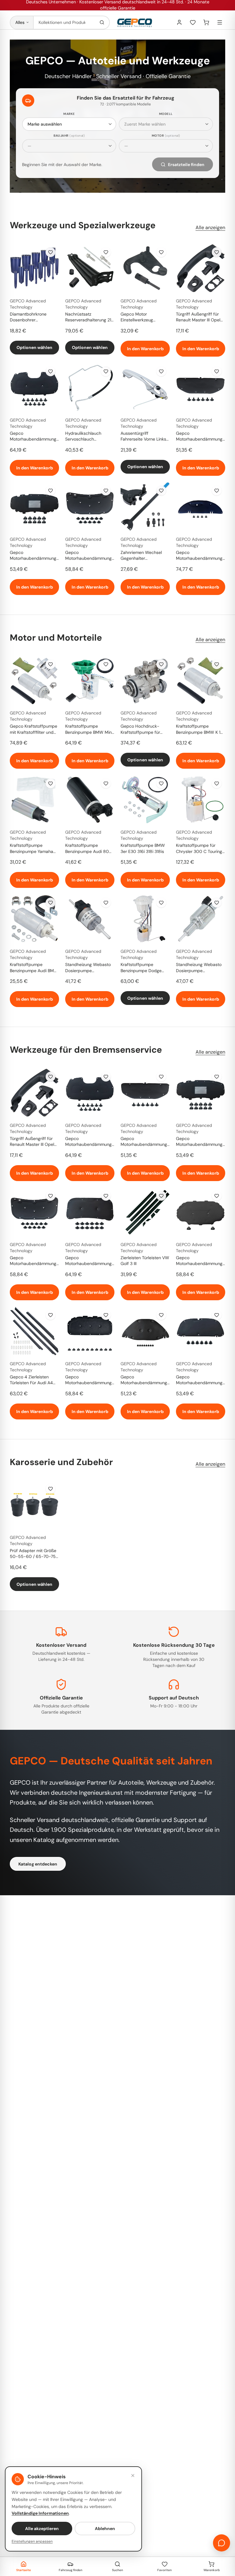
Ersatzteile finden (186, 165)
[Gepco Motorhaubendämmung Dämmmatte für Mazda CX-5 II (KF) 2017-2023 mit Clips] (90, 507)
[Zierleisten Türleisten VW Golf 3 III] (145, 1212)
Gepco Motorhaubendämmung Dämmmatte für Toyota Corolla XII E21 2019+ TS (199, 1380)
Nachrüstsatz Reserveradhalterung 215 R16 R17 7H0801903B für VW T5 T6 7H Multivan (90, 317)
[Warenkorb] (206, 22)
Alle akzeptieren (42, 2529)
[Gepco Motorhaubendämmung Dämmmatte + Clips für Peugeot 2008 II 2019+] (34, 387)
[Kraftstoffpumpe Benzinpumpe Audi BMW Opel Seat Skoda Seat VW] (34, 919)
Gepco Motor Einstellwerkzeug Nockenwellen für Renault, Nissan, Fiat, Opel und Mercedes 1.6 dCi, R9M (143, 317)
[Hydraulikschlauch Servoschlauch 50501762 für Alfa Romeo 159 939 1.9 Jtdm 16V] (90, 387)
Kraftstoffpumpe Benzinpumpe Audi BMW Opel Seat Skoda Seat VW (34, 968)
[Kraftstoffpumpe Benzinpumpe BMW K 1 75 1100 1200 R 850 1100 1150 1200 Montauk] (201, 680)
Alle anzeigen (210, 227)
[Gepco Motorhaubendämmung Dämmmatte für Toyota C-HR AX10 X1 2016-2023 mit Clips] (145, 1331)
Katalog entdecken (38, 1864)
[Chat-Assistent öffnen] (222, 2543)
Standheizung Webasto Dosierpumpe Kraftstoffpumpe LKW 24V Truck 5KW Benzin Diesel (88, 968)
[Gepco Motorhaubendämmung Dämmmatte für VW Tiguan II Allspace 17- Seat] (34, 507)
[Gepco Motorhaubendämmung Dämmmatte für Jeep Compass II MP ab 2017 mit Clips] (90, 1212)
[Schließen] (133, 2476)
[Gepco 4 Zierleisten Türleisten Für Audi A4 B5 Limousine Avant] (34, 1331)
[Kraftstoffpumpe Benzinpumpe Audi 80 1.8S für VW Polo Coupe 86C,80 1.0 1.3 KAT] (90, 799)
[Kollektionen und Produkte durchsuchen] (102, 23)
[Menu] (220, 22)
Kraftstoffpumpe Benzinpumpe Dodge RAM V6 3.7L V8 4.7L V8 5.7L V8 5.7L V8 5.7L (144, 968)
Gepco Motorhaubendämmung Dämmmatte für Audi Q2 (200, 1261)
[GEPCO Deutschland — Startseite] (135, 23)
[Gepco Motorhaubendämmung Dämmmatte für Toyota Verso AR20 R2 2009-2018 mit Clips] (201, 387)
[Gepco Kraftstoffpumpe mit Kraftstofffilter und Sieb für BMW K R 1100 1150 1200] (34, 680)
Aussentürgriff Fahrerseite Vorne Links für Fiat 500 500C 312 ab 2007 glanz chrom (143, 437)
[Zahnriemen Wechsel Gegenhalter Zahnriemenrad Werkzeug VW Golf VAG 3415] (145, 507)
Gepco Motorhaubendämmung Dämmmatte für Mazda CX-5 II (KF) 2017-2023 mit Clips (88, 556)
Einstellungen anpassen (32, 2541)
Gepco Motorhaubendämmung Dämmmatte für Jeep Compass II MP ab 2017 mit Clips (88, 1261)
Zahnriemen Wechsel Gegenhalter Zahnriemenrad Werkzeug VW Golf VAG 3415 (144, 556)
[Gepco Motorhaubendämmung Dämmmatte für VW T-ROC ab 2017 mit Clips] (90, 1331)
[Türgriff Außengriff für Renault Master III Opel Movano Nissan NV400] (201, 268)
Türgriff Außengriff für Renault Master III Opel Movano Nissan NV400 (199, 317)
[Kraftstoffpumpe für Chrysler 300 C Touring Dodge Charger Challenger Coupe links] (201, 799)
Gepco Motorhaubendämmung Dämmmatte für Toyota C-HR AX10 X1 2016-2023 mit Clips (144, 1380)
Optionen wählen (34, 347)
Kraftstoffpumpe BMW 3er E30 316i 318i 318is (143, 848)
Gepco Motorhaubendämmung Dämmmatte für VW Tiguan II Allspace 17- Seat (33, 556)
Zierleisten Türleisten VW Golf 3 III (145, 1261)
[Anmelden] (179, 22)
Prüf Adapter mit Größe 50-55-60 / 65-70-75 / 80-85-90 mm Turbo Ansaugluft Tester (34, 1554)
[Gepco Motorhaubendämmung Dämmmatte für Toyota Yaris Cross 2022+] (201, 507)
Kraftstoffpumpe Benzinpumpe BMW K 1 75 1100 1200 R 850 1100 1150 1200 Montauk (200, 729)
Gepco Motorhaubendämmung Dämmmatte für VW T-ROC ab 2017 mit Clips (88, 1380)
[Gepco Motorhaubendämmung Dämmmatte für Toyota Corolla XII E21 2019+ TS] (201, 1331)
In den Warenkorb (145, 349)
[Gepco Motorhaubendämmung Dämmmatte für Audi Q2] (201, 1212)
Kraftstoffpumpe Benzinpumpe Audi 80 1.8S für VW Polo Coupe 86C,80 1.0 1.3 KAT (88, 849)
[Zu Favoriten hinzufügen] (50, 252)
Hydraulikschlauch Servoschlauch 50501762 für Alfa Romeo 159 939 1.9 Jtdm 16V (89, 437)
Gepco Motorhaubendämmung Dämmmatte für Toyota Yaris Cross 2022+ (199, 556)
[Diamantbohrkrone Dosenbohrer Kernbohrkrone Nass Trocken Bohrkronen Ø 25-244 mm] (34, 268)
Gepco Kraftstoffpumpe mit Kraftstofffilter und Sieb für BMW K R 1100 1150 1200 (34, 729)
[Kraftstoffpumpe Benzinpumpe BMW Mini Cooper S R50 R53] (90, 680)
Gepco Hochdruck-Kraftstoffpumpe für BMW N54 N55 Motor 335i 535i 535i (142, 729)
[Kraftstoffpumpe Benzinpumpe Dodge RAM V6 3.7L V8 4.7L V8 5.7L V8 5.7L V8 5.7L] (145, 919)
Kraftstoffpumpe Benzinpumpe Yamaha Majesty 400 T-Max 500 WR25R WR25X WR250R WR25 (32, 849)
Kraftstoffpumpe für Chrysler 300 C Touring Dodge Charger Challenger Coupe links (199, 849)
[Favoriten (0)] (193, 22)
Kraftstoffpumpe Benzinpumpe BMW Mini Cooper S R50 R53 (89, 729)
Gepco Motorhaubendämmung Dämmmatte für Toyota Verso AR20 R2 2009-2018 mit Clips (199, 437)
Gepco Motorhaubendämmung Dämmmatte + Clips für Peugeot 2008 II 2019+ (33, 437)
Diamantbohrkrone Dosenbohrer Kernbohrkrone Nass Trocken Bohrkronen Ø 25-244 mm (32, 317)
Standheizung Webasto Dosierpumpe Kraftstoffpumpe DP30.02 (199, 968)
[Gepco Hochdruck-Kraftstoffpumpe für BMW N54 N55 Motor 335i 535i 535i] (145, 680)
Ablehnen (105, 2529)
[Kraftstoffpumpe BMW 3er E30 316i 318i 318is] (145, 799)
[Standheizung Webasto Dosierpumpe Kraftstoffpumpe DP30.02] (201, 919)
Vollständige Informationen (40, 2513)
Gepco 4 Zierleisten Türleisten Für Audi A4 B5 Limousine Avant (31, 1380)
